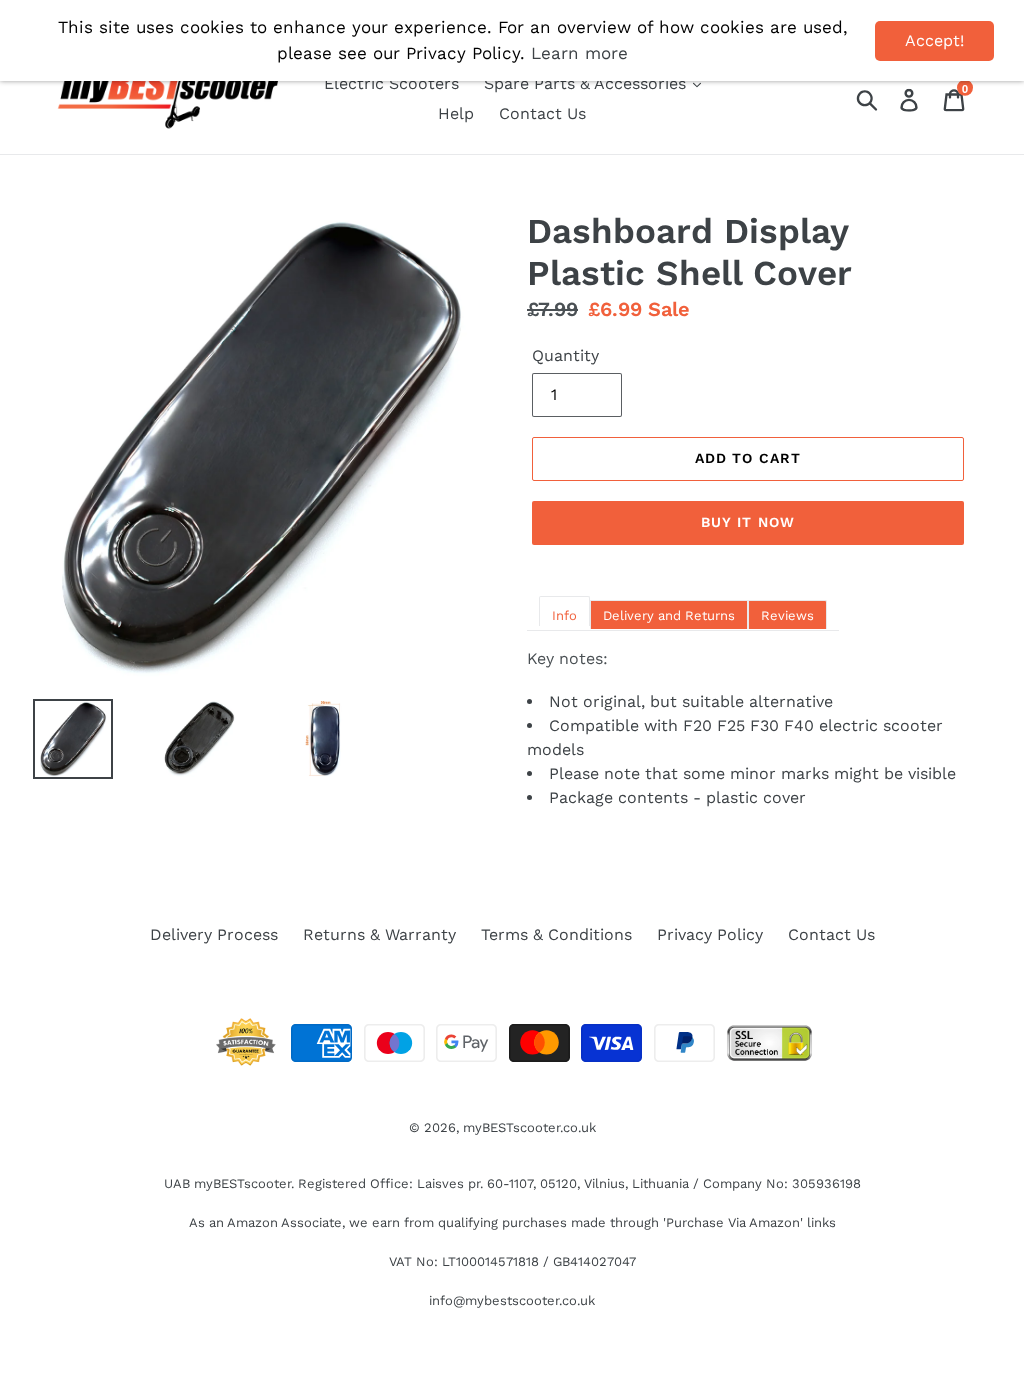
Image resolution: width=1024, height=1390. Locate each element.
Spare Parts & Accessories (587, 83)
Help (456, 113)
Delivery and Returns (669, 615)
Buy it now (748, 522)
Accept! (934, 40)
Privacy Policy (710, 934)
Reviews (787, 615)
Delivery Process (214, 934)
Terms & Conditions (556, 934)
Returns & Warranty (379, 934)
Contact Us (542, 113)
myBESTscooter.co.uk (529, 1127)
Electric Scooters (391, 83)
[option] (184, 739)
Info (564, 615)
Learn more (579, 53)
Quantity (565, 355)
